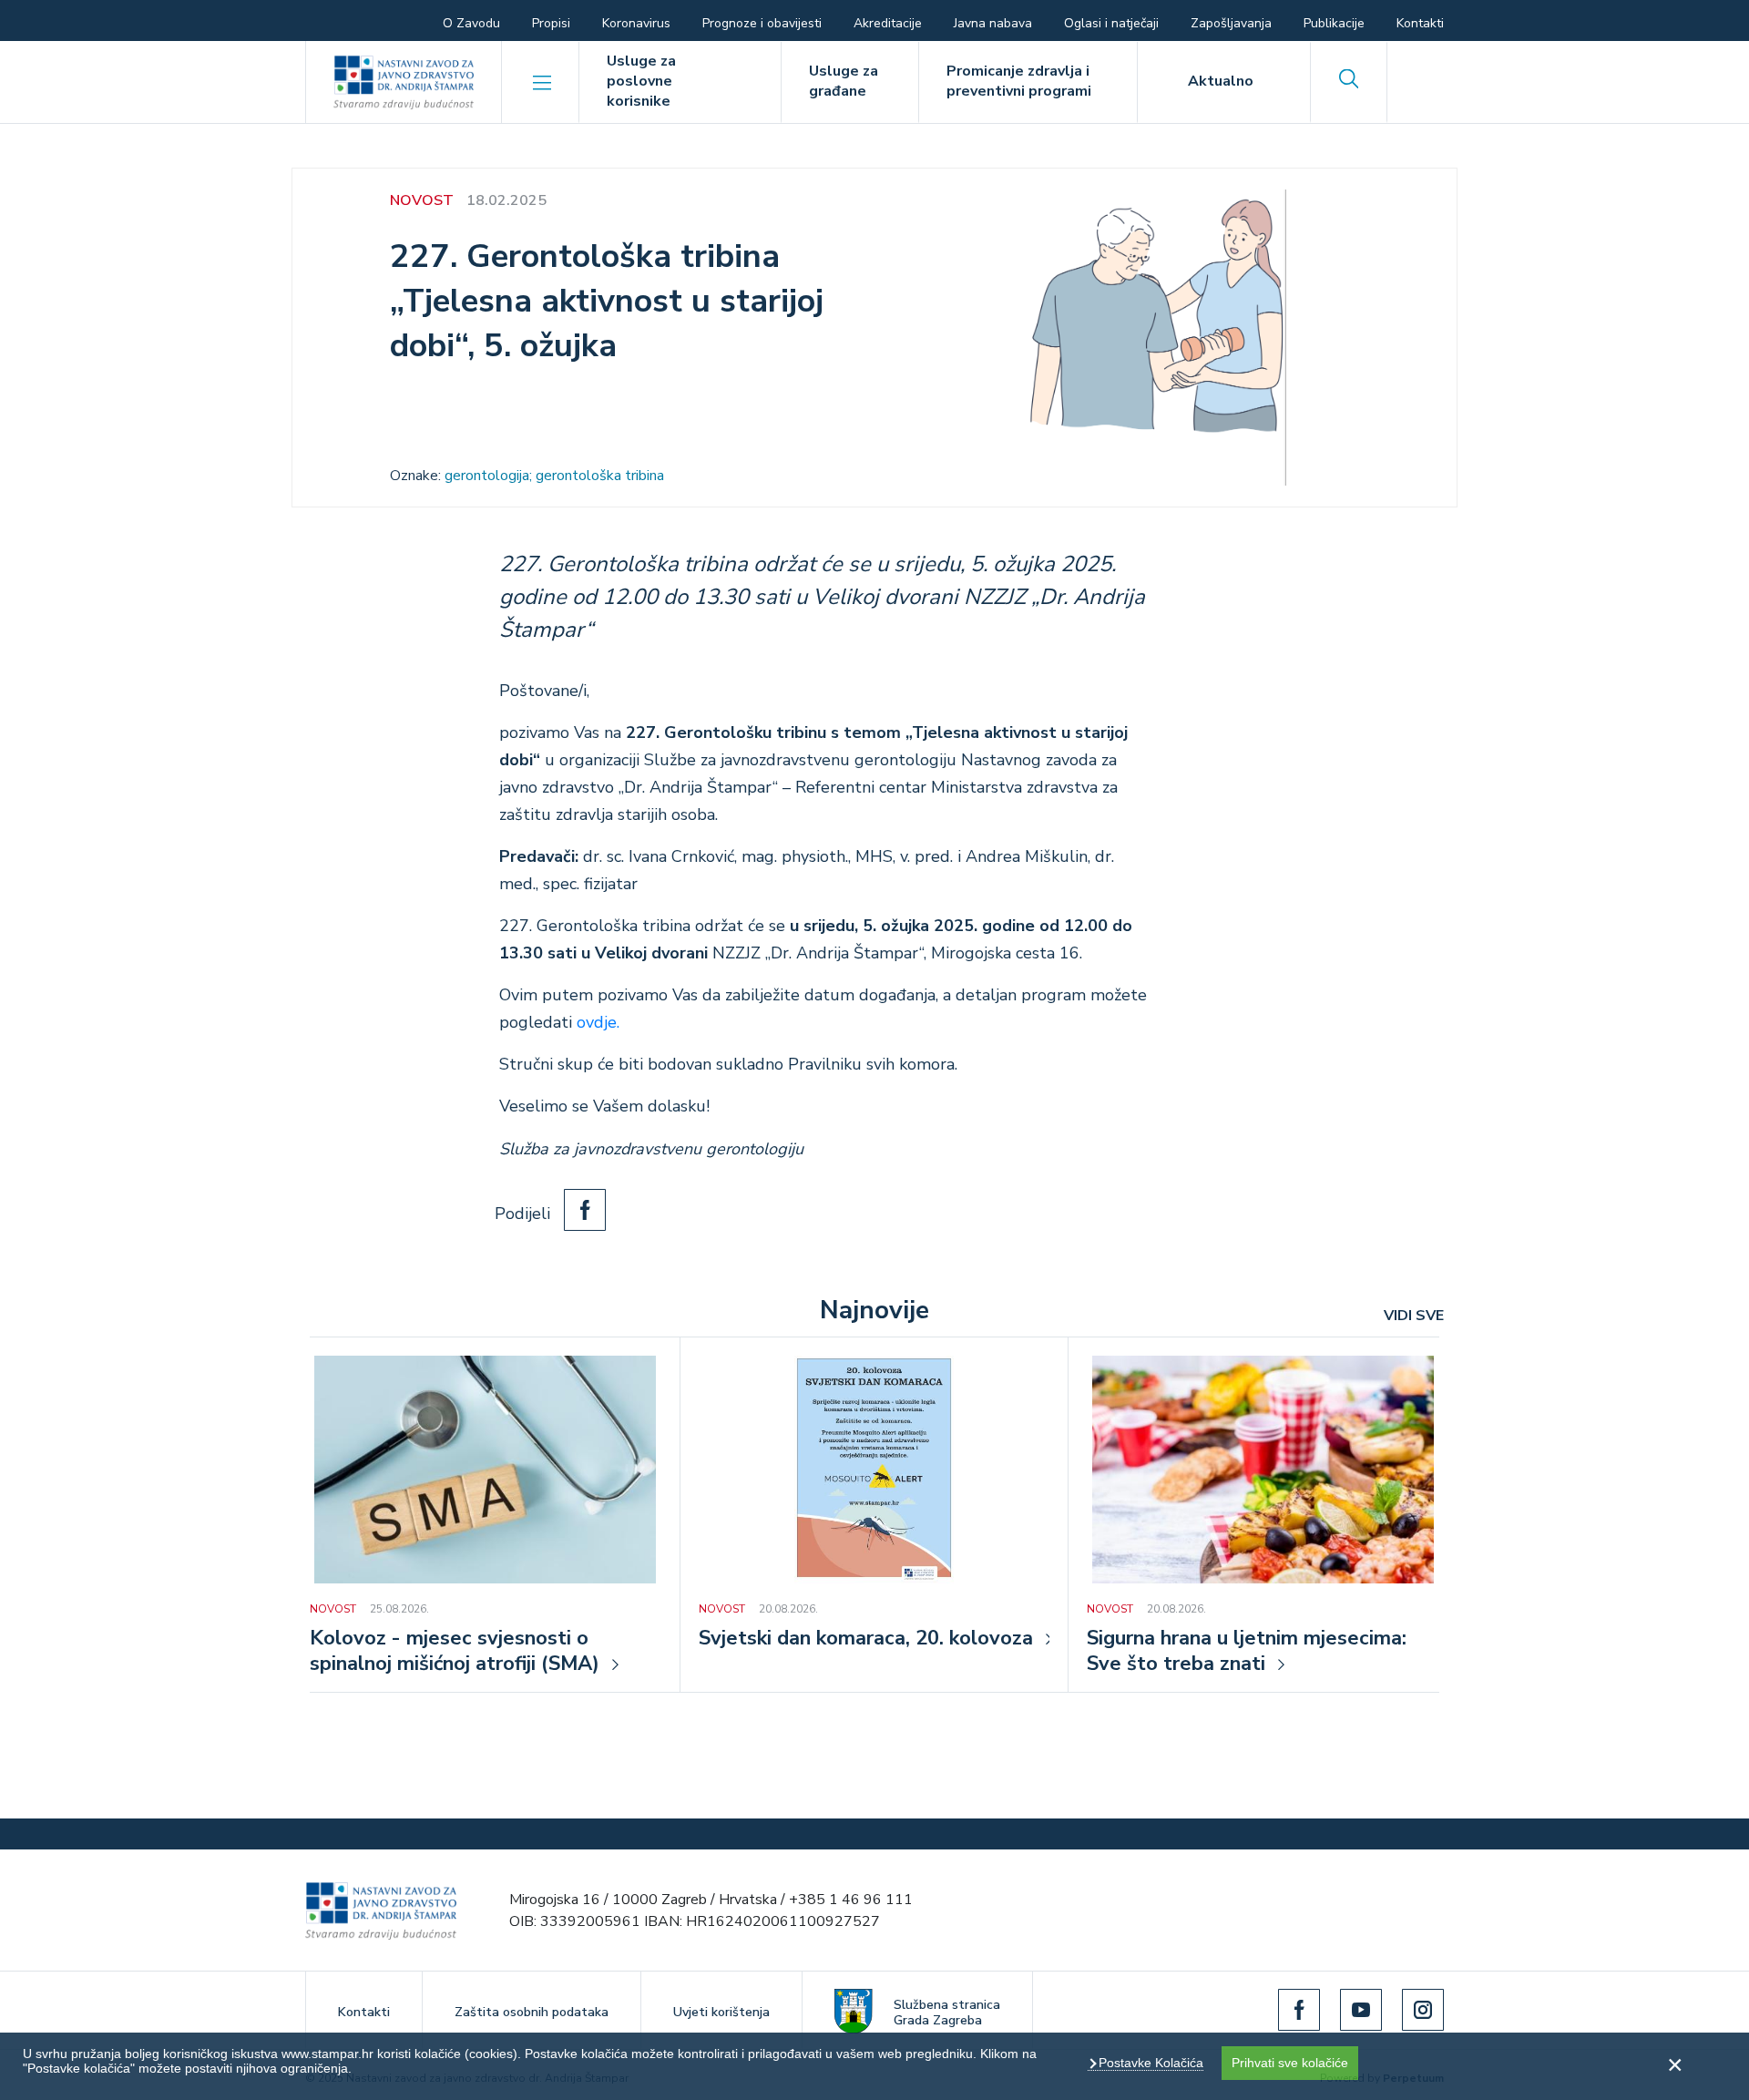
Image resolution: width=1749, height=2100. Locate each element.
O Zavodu (471, 23)
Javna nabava (993, 23)
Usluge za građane (844, 81)
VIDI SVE (1414, 1316)
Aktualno (1221, 81)
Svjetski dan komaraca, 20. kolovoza (866, 1639)
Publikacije (1334, 23)
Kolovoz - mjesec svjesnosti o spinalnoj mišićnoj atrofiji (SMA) (455, 1652)
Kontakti (1420, 23)
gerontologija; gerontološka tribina (554, 476)
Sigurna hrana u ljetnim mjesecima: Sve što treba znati (1247, 1652)
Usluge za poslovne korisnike (641, 81)
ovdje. (598, 1022)
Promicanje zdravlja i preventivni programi (1019, 81)
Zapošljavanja (1231, 23)
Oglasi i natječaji (1111, 23)
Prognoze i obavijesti (762, 23)
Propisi (551, 23)
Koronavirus (636, 23)
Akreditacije (888, 23)
